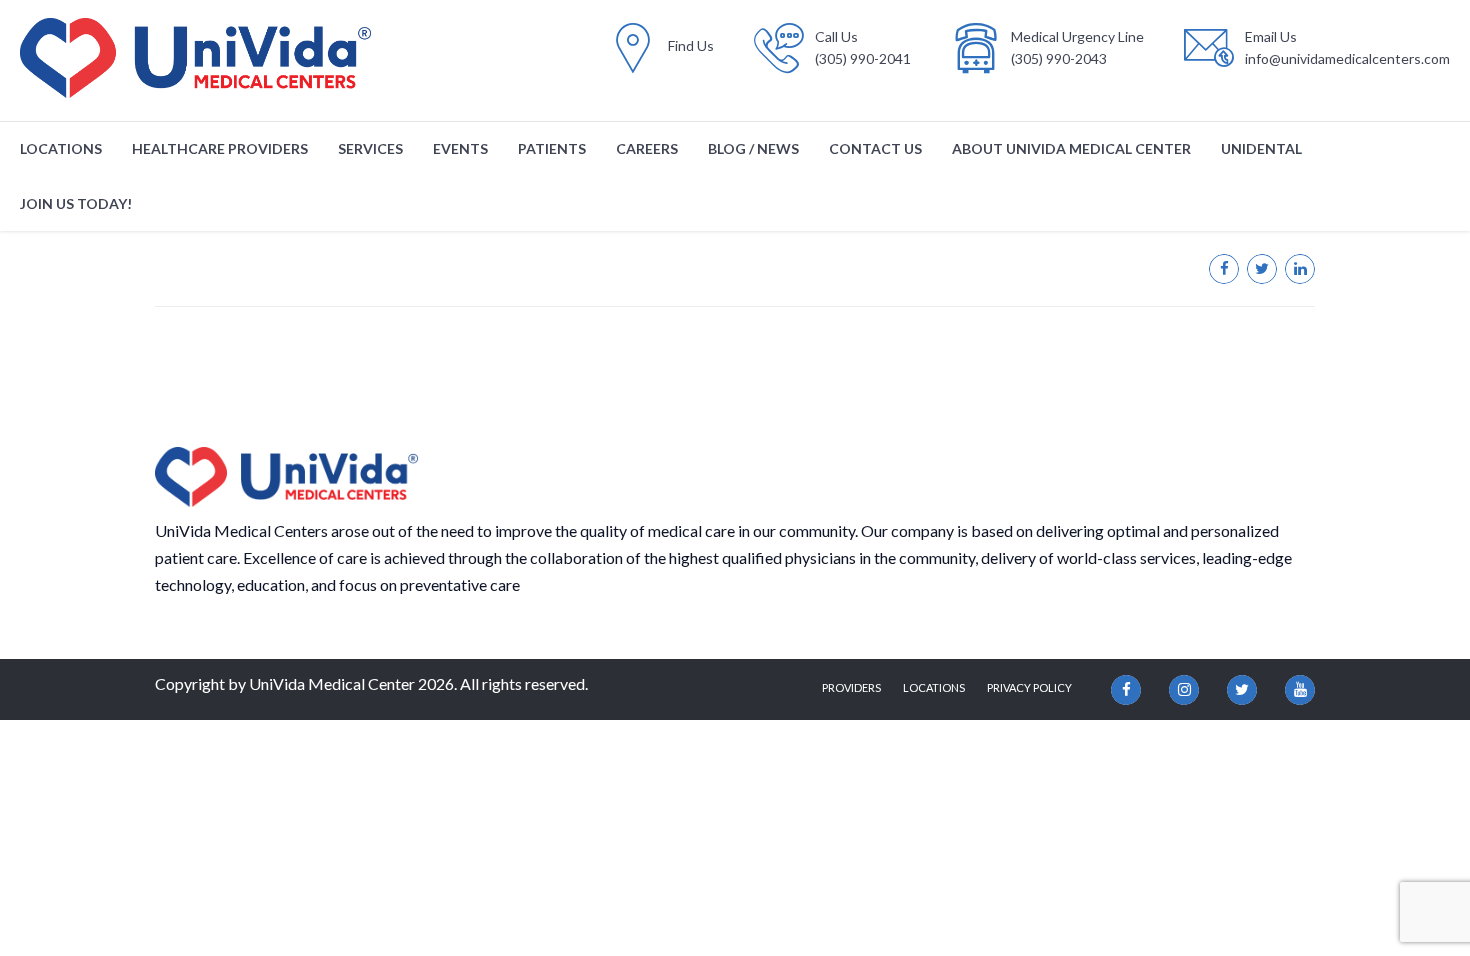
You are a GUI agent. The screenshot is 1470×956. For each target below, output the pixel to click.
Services (370, 148)
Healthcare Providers (220, 148)
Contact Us (875, 148)
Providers (851, 687)
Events (460, 148)
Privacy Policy (1029, 687)
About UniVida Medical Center (1071, 148)
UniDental (1261, 148)
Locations (61, 148)
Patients (552, 148)
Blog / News (753, 148)
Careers (647, 148)
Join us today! (76, 203)
